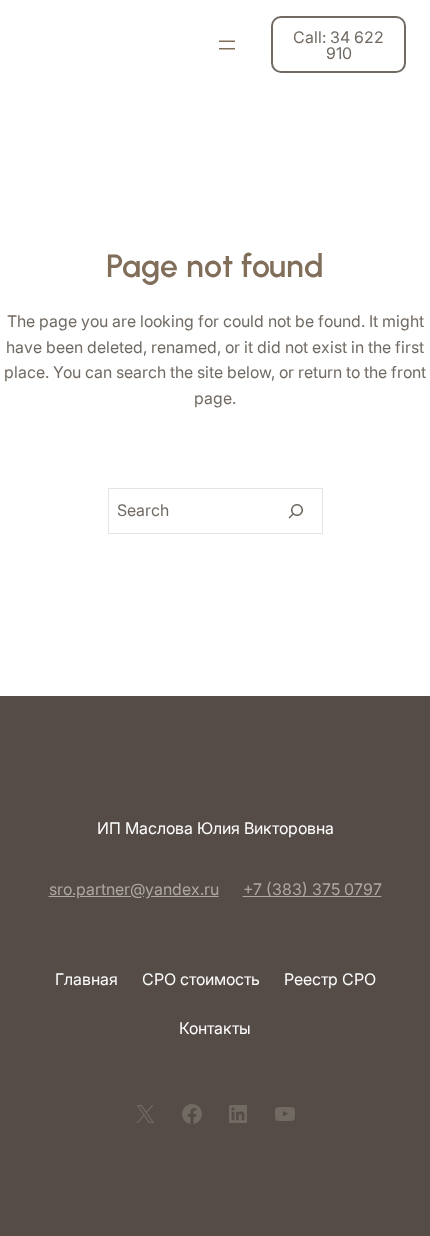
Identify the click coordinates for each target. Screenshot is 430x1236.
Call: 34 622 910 (338, 45)
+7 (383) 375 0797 (312, 889)
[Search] (296, 511)
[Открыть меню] (227, 45)
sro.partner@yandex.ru (134, 889)
